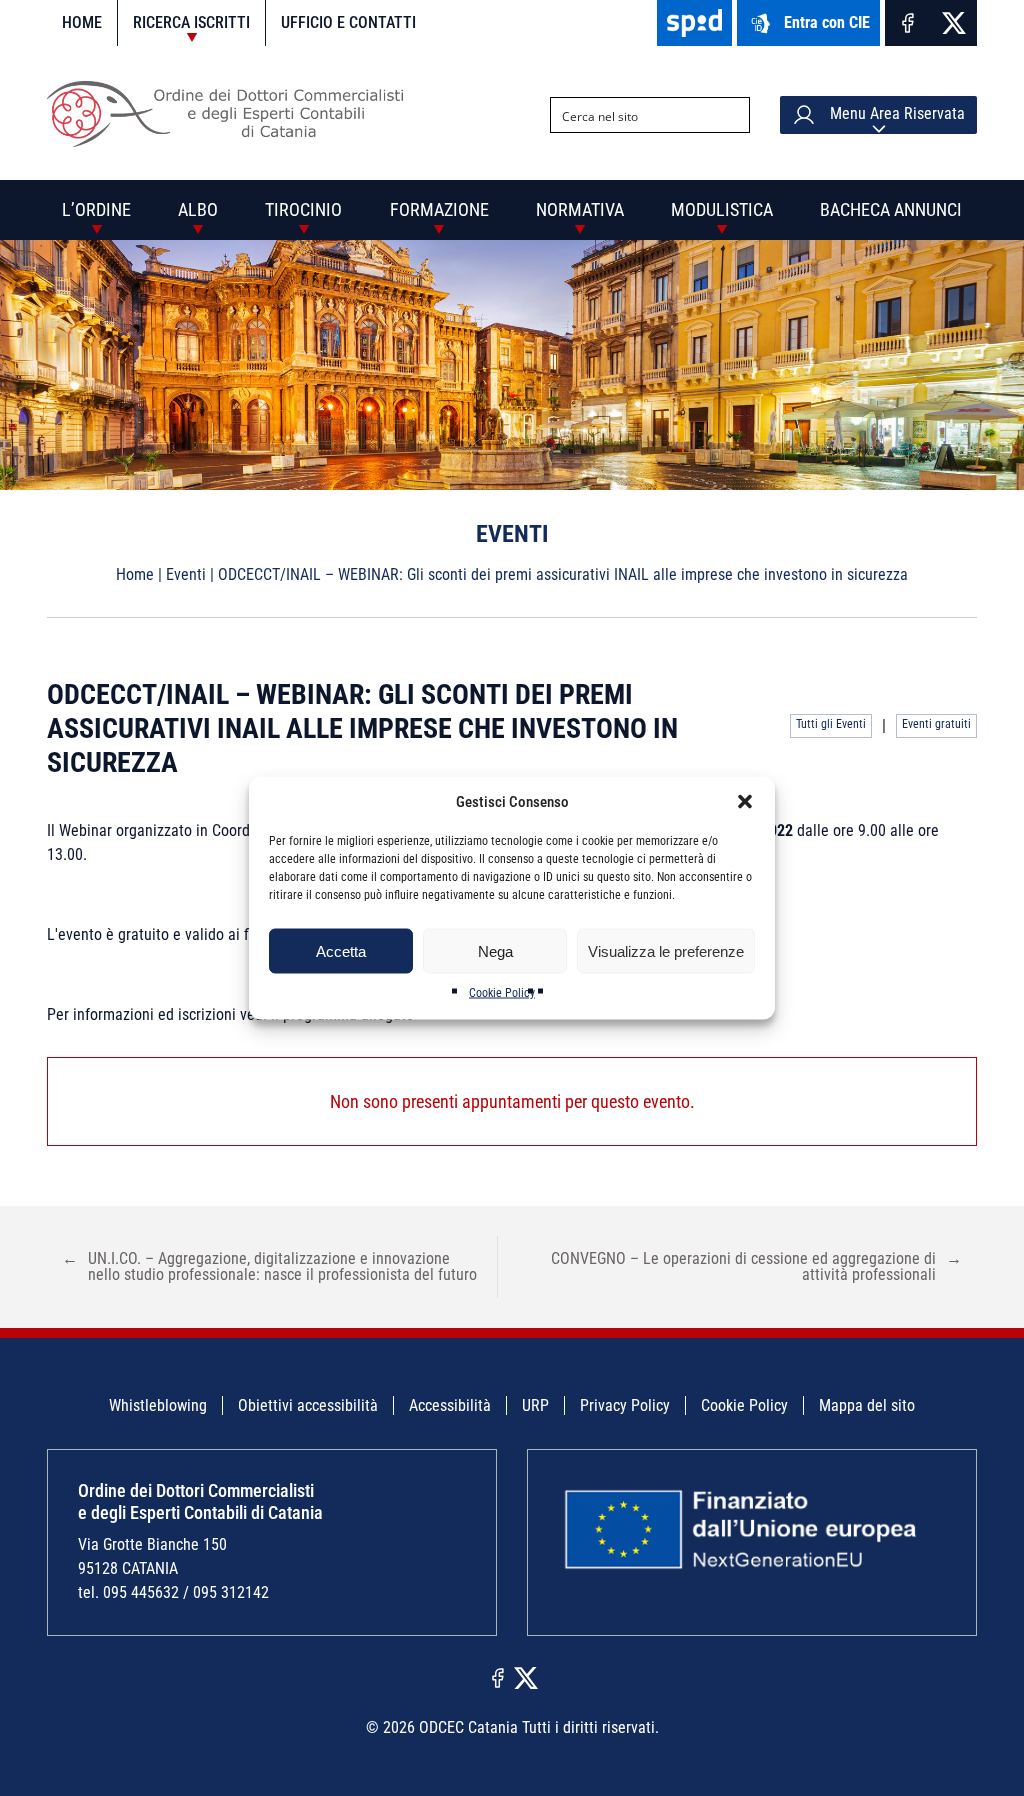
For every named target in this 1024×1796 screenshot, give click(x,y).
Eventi (186, 574)
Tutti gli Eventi (831, 724)
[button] (745, 802)
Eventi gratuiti (936, 724)
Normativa (580, 209)
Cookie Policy (502, 993)
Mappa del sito (867, 1405)
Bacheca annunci (891, 209)
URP (535, 1405)
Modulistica (722, 209)
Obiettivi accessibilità (308, 1405)
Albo (198, 209)
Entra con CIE (827, 22)
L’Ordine (96, 209)
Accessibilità (450, 1405)
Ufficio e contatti (348, 22)
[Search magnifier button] (732, 115)
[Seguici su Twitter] (954, 23)
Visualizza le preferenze (666, 950)
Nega (495, 950)
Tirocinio (303, 209)
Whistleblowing (158, 1405)
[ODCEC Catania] (232, 141)
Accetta (341, 950)
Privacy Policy (625, 1405)
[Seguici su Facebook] (908, 23)
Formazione (439, 209)
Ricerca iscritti (191, 22)
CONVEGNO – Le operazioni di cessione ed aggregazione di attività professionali (756, 1266)
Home (82, 22)
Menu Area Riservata (895, 114)
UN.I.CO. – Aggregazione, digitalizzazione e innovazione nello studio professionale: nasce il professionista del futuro (269, 1266)
